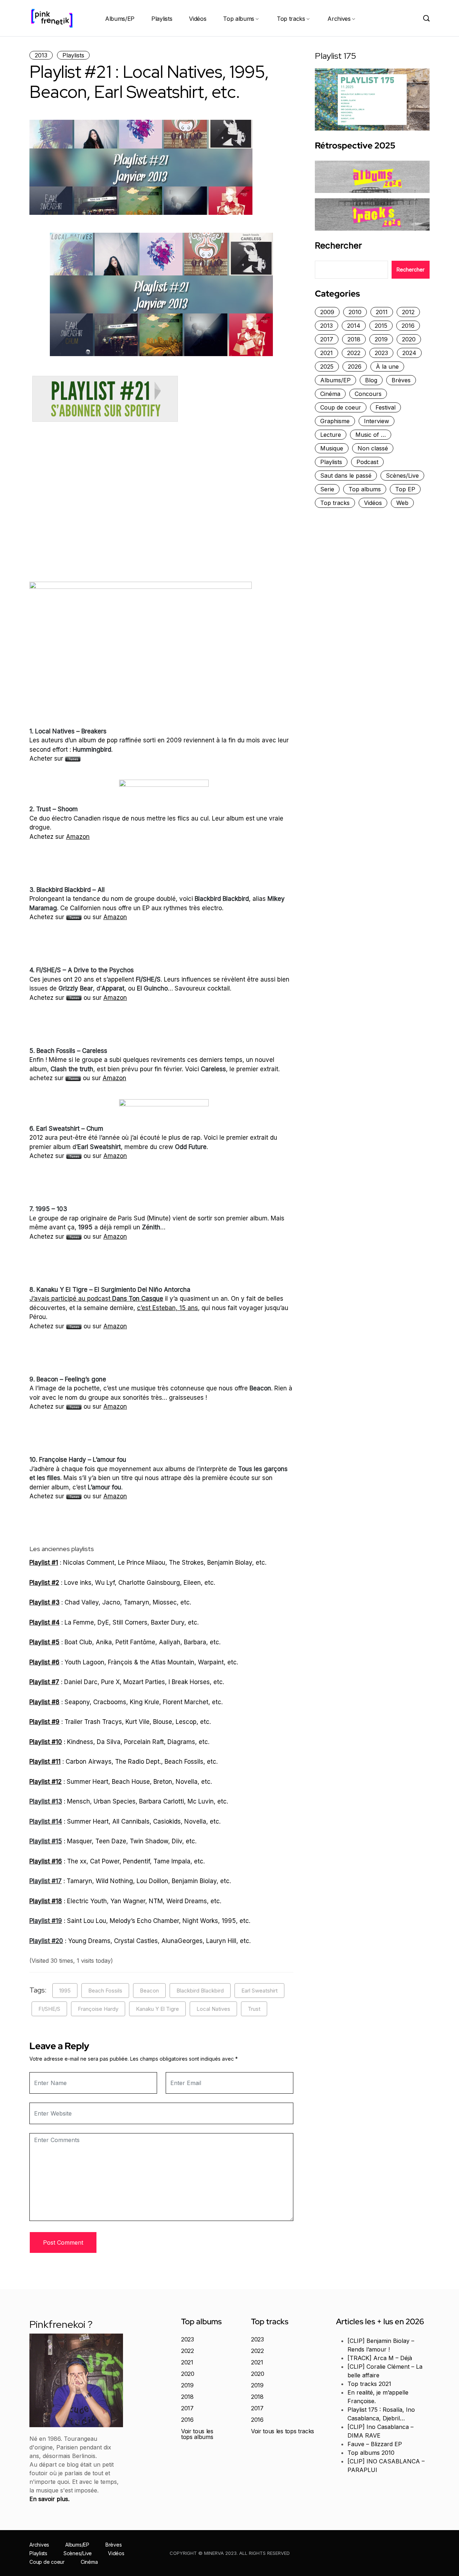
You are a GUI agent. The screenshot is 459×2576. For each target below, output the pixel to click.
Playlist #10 (46, 1742)
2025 (327, 367)
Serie (327, 489)
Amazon (78, 837)
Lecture (331, 435)
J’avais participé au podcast (96, 1299)
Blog (371, 380)
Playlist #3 (44, 1602)
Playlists (162, 19)
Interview (377, 421)
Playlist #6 (44, 1662)
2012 (408, 312)
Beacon (149, 1991)
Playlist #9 (44, 1722)
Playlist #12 (46, 1782)
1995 (65, 1991)
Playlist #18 (46, 1901)
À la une (387, 367)
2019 (381, 339)
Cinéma (330, 394)
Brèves (401, 380)
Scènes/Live (402, 476)
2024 (409, 353)
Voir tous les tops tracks (283, 2431)
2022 (354, 353)
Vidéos (198, 19)
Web (402, 503)
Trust (254, 2009)
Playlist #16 (46, 1861)
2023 (381, 353)
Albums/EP (120, 19)
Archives (339, 19)
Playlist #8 (44, 1702)
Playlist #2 (44, 1583)
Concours (368, 394)
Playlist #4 (44, 1622)
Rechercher (338, 246)
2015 (381, 326)
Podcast (367, 462)
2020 (409, 339)
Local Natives (213, 2009)
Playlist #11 (45, 1762)
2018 (354, 339)
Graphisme (335, 421)
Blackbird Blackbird (200, 1991)
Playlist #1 (44, 1563)
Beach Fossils (105, 1991)
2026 (355, 367)
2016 (408, 326)
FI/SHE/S (49, 2009)
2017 (327, 339)
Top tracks (291, 19)
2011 (382, 312)
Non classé (373, 448)
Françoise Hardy (98, 2009)
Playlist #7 (44, 1682)
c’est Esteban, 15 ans (167, 1308)
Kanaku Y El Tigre (157, 2009)
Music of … (371, 435)
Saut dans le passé (346, 476)
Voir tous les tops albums (197, 2434)
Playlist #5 (44, 1642)
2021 (326, 353)
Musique (332, 448)
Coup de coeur (341, 407)
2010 (355, 312)
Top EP (405, 489)
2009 (327, 312)
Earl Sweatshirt (259, 1991)
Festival (385, 407)
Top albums (239, 19)
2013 (41, 55)
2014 (354, 326)
